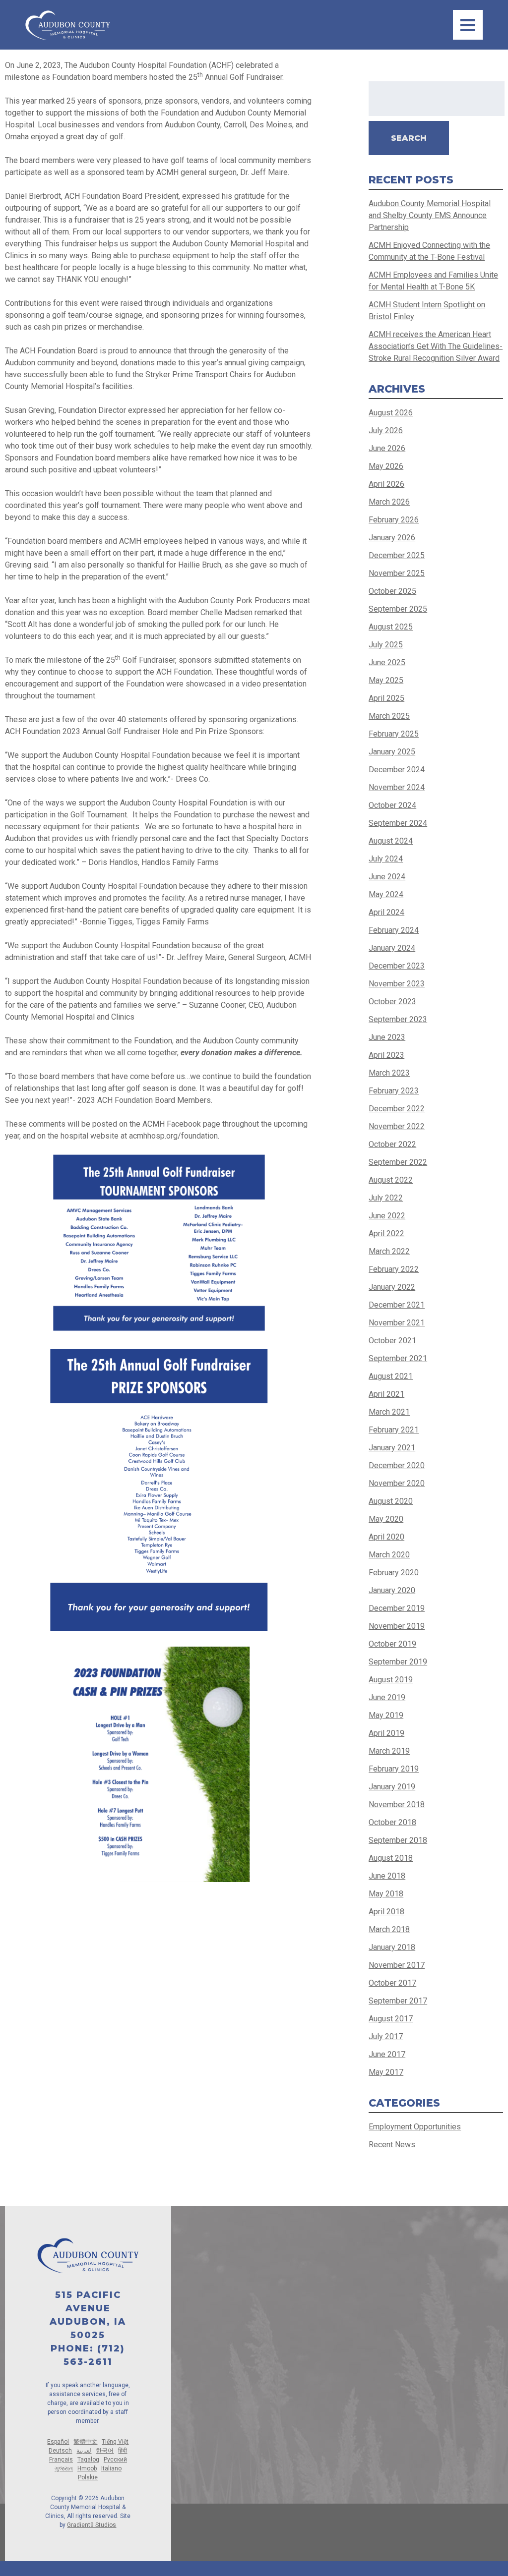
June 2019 (387, 1697)
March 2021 (389, 1412)
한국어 (105, 2451)
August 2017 (391, 2019)
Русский (115, 2460)
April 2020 (386, 1537)
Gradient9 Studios (92, 2525)
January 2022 (392, 1287)
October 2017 (392, 1983)
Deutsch (60, 2451)
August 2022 (391, 1180)
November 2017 (397, 1965)
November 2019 (397, 1626)
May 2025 (386, 680)
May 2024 (386, 894)
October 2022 (392, 1144)
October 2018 (392, 1822)
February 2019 (394, 1769)
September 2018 (398, 1840)
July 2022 (386, 1198)
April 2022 (386, 1233)
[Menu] (468, 25)
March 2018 (389, 1929)
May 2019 (386, 1715)
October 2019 (392, 1644)
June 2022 (387, 1216)
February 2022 (394, 1269)
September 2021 (398, 1358)
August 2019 (391, 1680)
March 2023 (389, 1073)
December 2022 (397, 1109)
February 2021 (394, 1430)
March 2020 (389, 1555)
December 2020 (397, 1465)
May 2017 (386, 2072)
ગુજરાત (64, 2468)
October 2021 (392, 1341)
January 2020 (392, 1590)
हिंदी (123, 2451)
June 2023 (387, 1037)
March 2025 (389, 716)
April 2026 (386, 484)
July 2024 (386, 859)
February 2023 (394, 1091)
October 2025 (392, 591)
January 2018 (392, 1947)
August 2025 (391, 627)
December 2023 (397, 966)
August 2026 (391, 413)
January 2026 (392, 538)
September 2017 (398, 2001)
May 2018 (386, 1894)
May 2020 (386, 1519)
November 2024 (397, 787)
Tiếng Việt (115, 2442)
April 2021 (386, 1394)
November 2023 (397, 984)
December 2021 (397, 1305)
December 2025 (397, 555)
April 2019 (386, 1733)
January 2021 (392, 1448)
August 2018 (391, 1858)
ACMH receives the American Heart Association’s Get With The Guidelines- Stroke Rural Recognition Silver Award (436, 346)
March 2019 (389, 1751)
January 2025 (392, 752)
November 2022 (397, 1126)
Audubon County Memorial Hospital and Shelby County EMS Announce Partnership (430, 215)
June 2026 (387, 448)
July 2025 (386, 645)
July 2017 (386, 2036)
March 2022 (389, 1251)
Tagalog (88, 2460)
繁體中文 (85, 2442)
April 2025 (386, 698)
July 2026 (386, 430)
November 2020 (397, 1483)
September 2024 (398, 823)
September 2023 (398, 1019)
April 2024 (386, 912)
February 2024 (394, 930)
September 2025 (398, 609)
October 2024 (392, 805)
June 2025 (387, 662)
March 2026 (389, 502)
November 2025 (397, 573)
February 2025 (394, 734)
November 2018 (397, 1804)
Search (409, 138)
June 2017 (387, 2054)
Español (58, 2442)
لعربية (84, 2451)
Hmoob (87, 2468)
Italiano (111, 2468)
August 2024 (391, 841)
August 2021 (391, 1376)
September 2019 (398, 1662)
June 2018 (387, 1876)
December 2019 (397, 1608)
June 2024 (387, 877)
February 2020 (394, 1573)
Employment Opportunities (415, 2127)
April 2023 (386, 1055)
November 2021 (397, 1323)
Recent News (392, 2145)
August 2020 (391, 1501)
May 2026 (386, 466)
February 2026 (394, 520)
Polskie (88, 2477)
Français (61, 2460)
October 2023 (392, 1002)
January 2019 (392, 1787)
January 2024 (392, 948)
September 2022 (398, 1162)
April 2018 (386, 1912)
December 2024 (397, 770)
